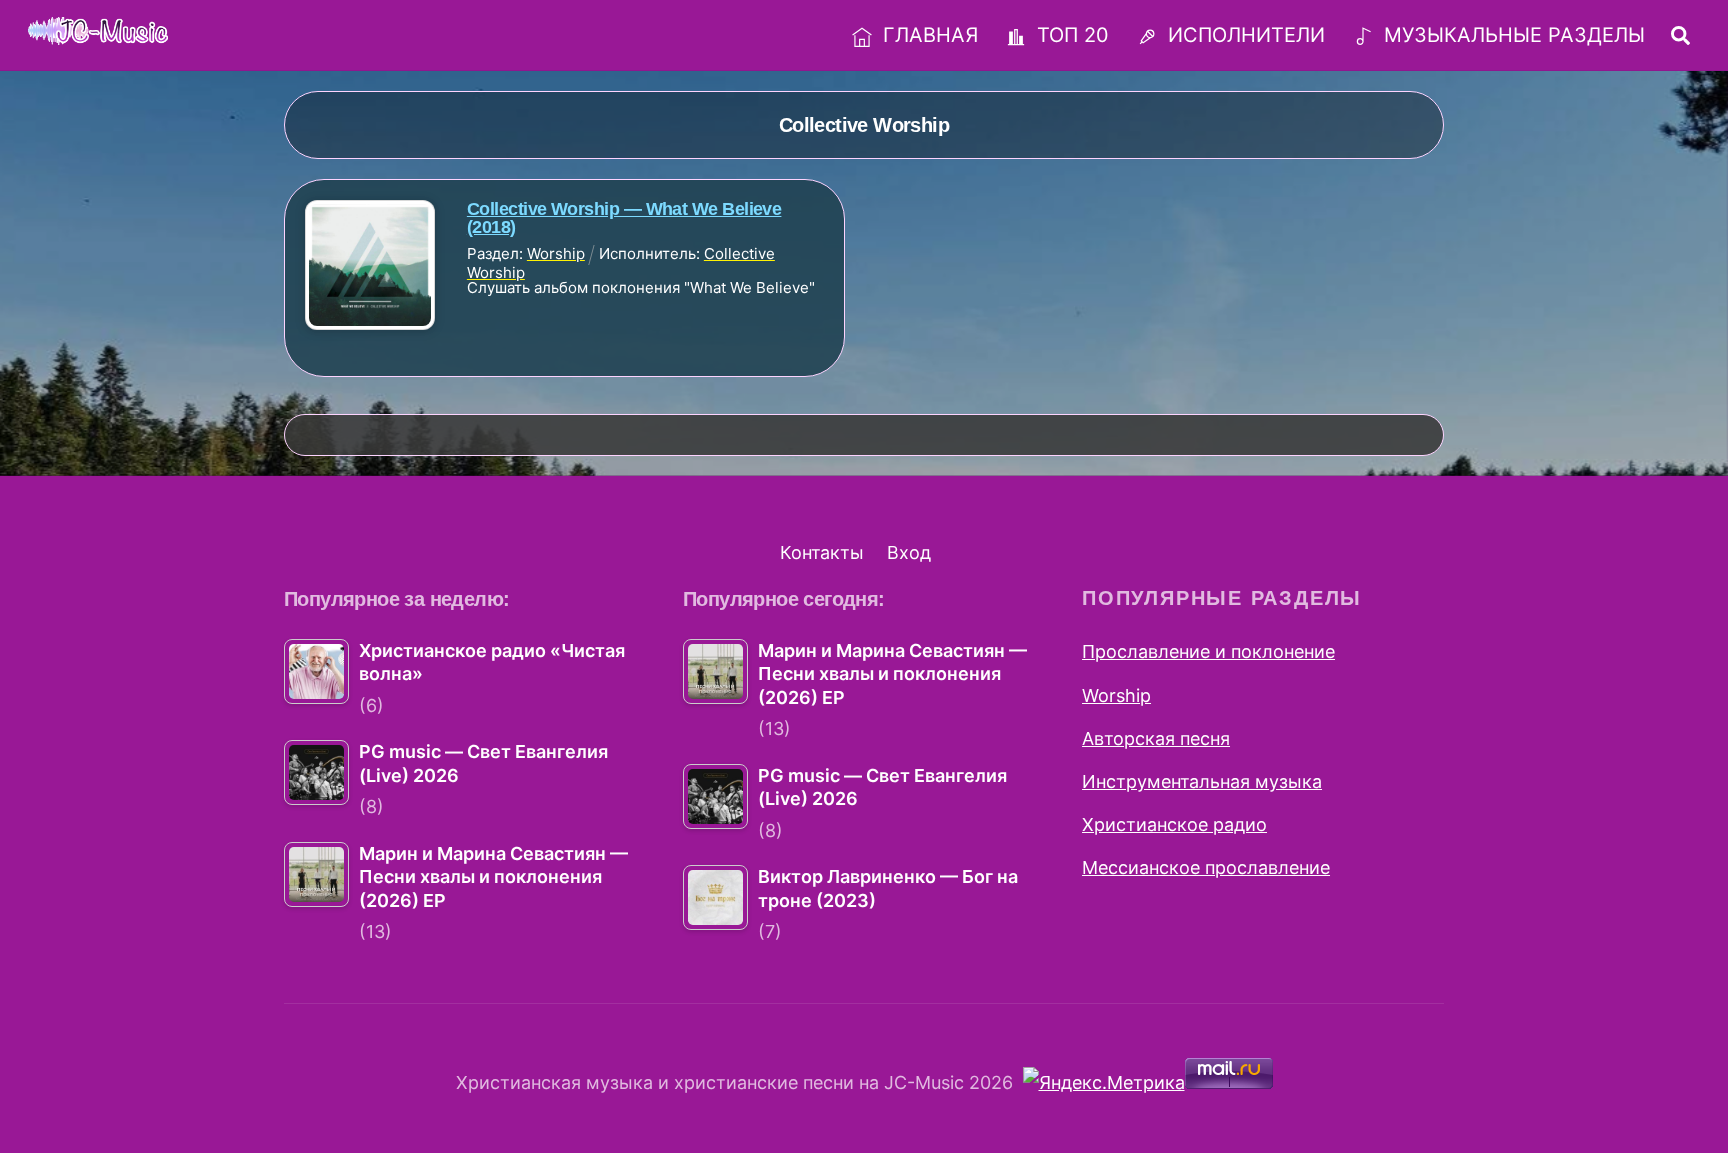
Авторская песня (1156, 738)
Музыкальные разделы (1511, 35)
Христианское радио (1174, 824)
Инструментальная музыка (1202, 781)
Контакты (822, 552)
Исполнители (1243, 35)
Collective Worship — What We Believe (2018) (624, 218)
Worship (1116, 695)
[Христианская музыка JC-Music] (98, 32)
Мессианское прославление (1206, 867)
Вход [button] (909, 552)
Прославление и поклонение (1208, 651)
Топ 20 (1070, 35)
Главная (927, 35)
